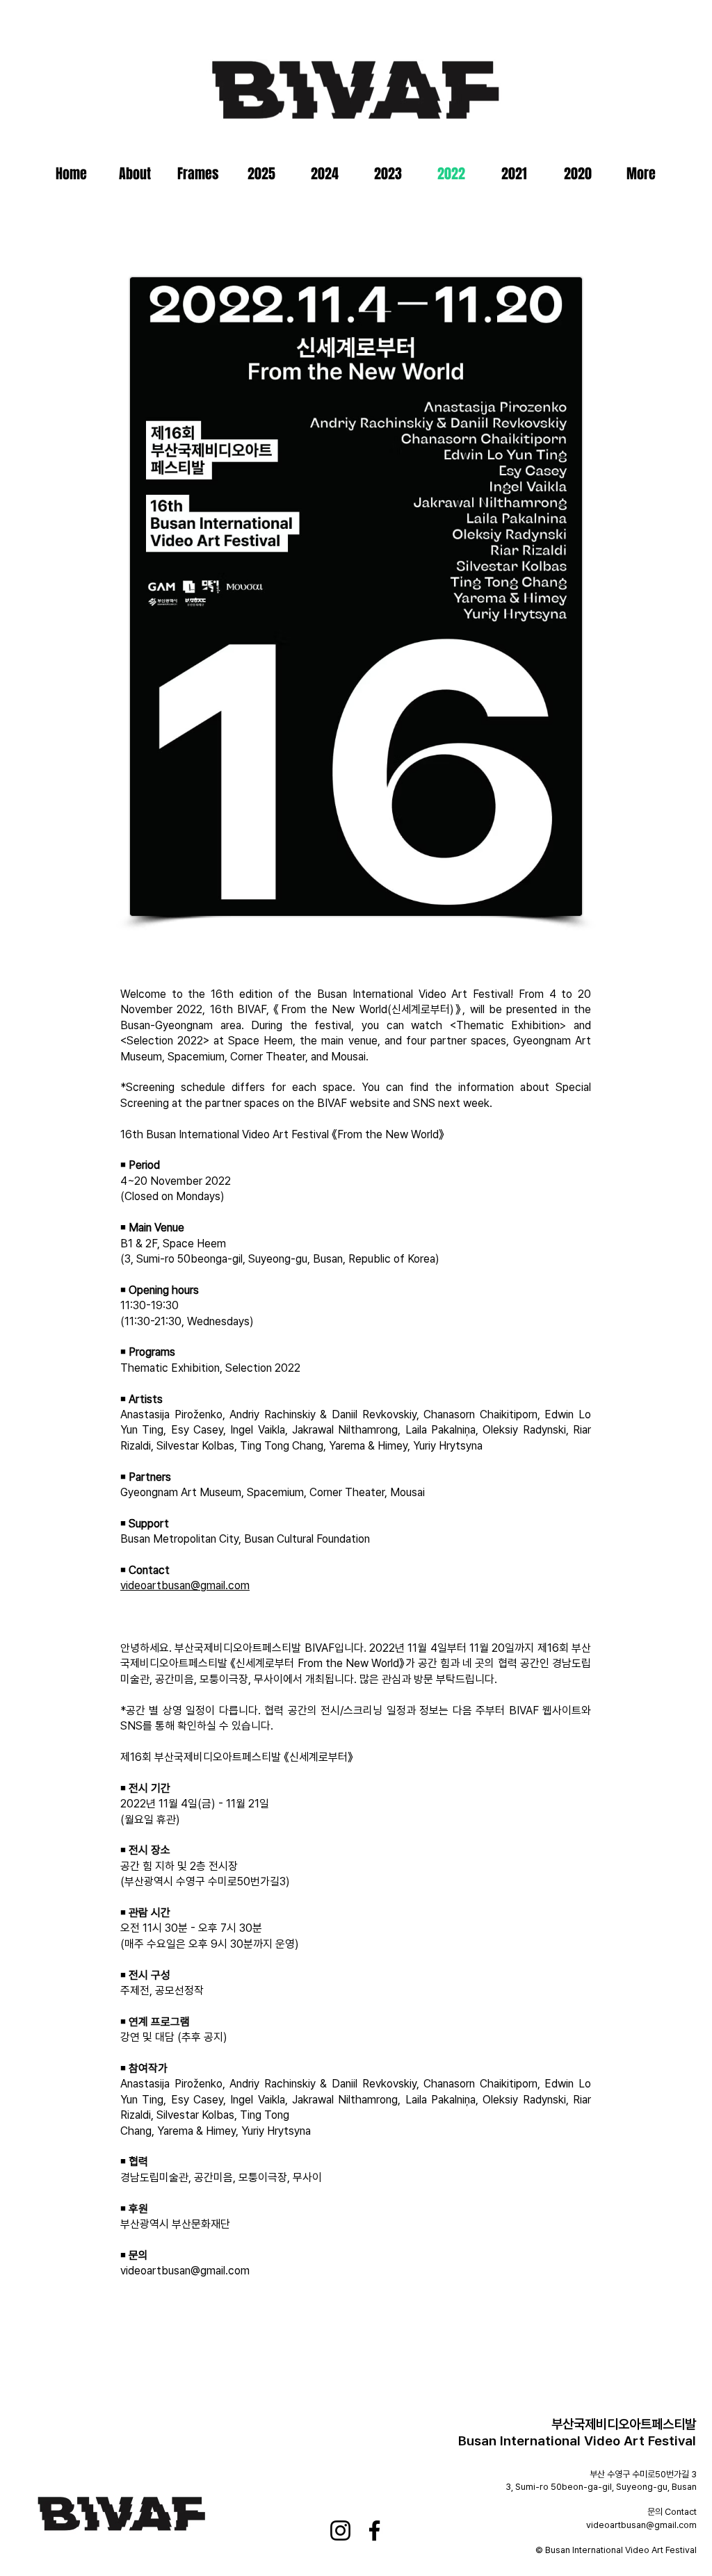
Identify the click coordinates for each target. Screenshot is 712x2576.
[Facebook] (374, 2530)
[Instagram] (340, 2530)
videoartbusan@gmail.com (185, 1585)
